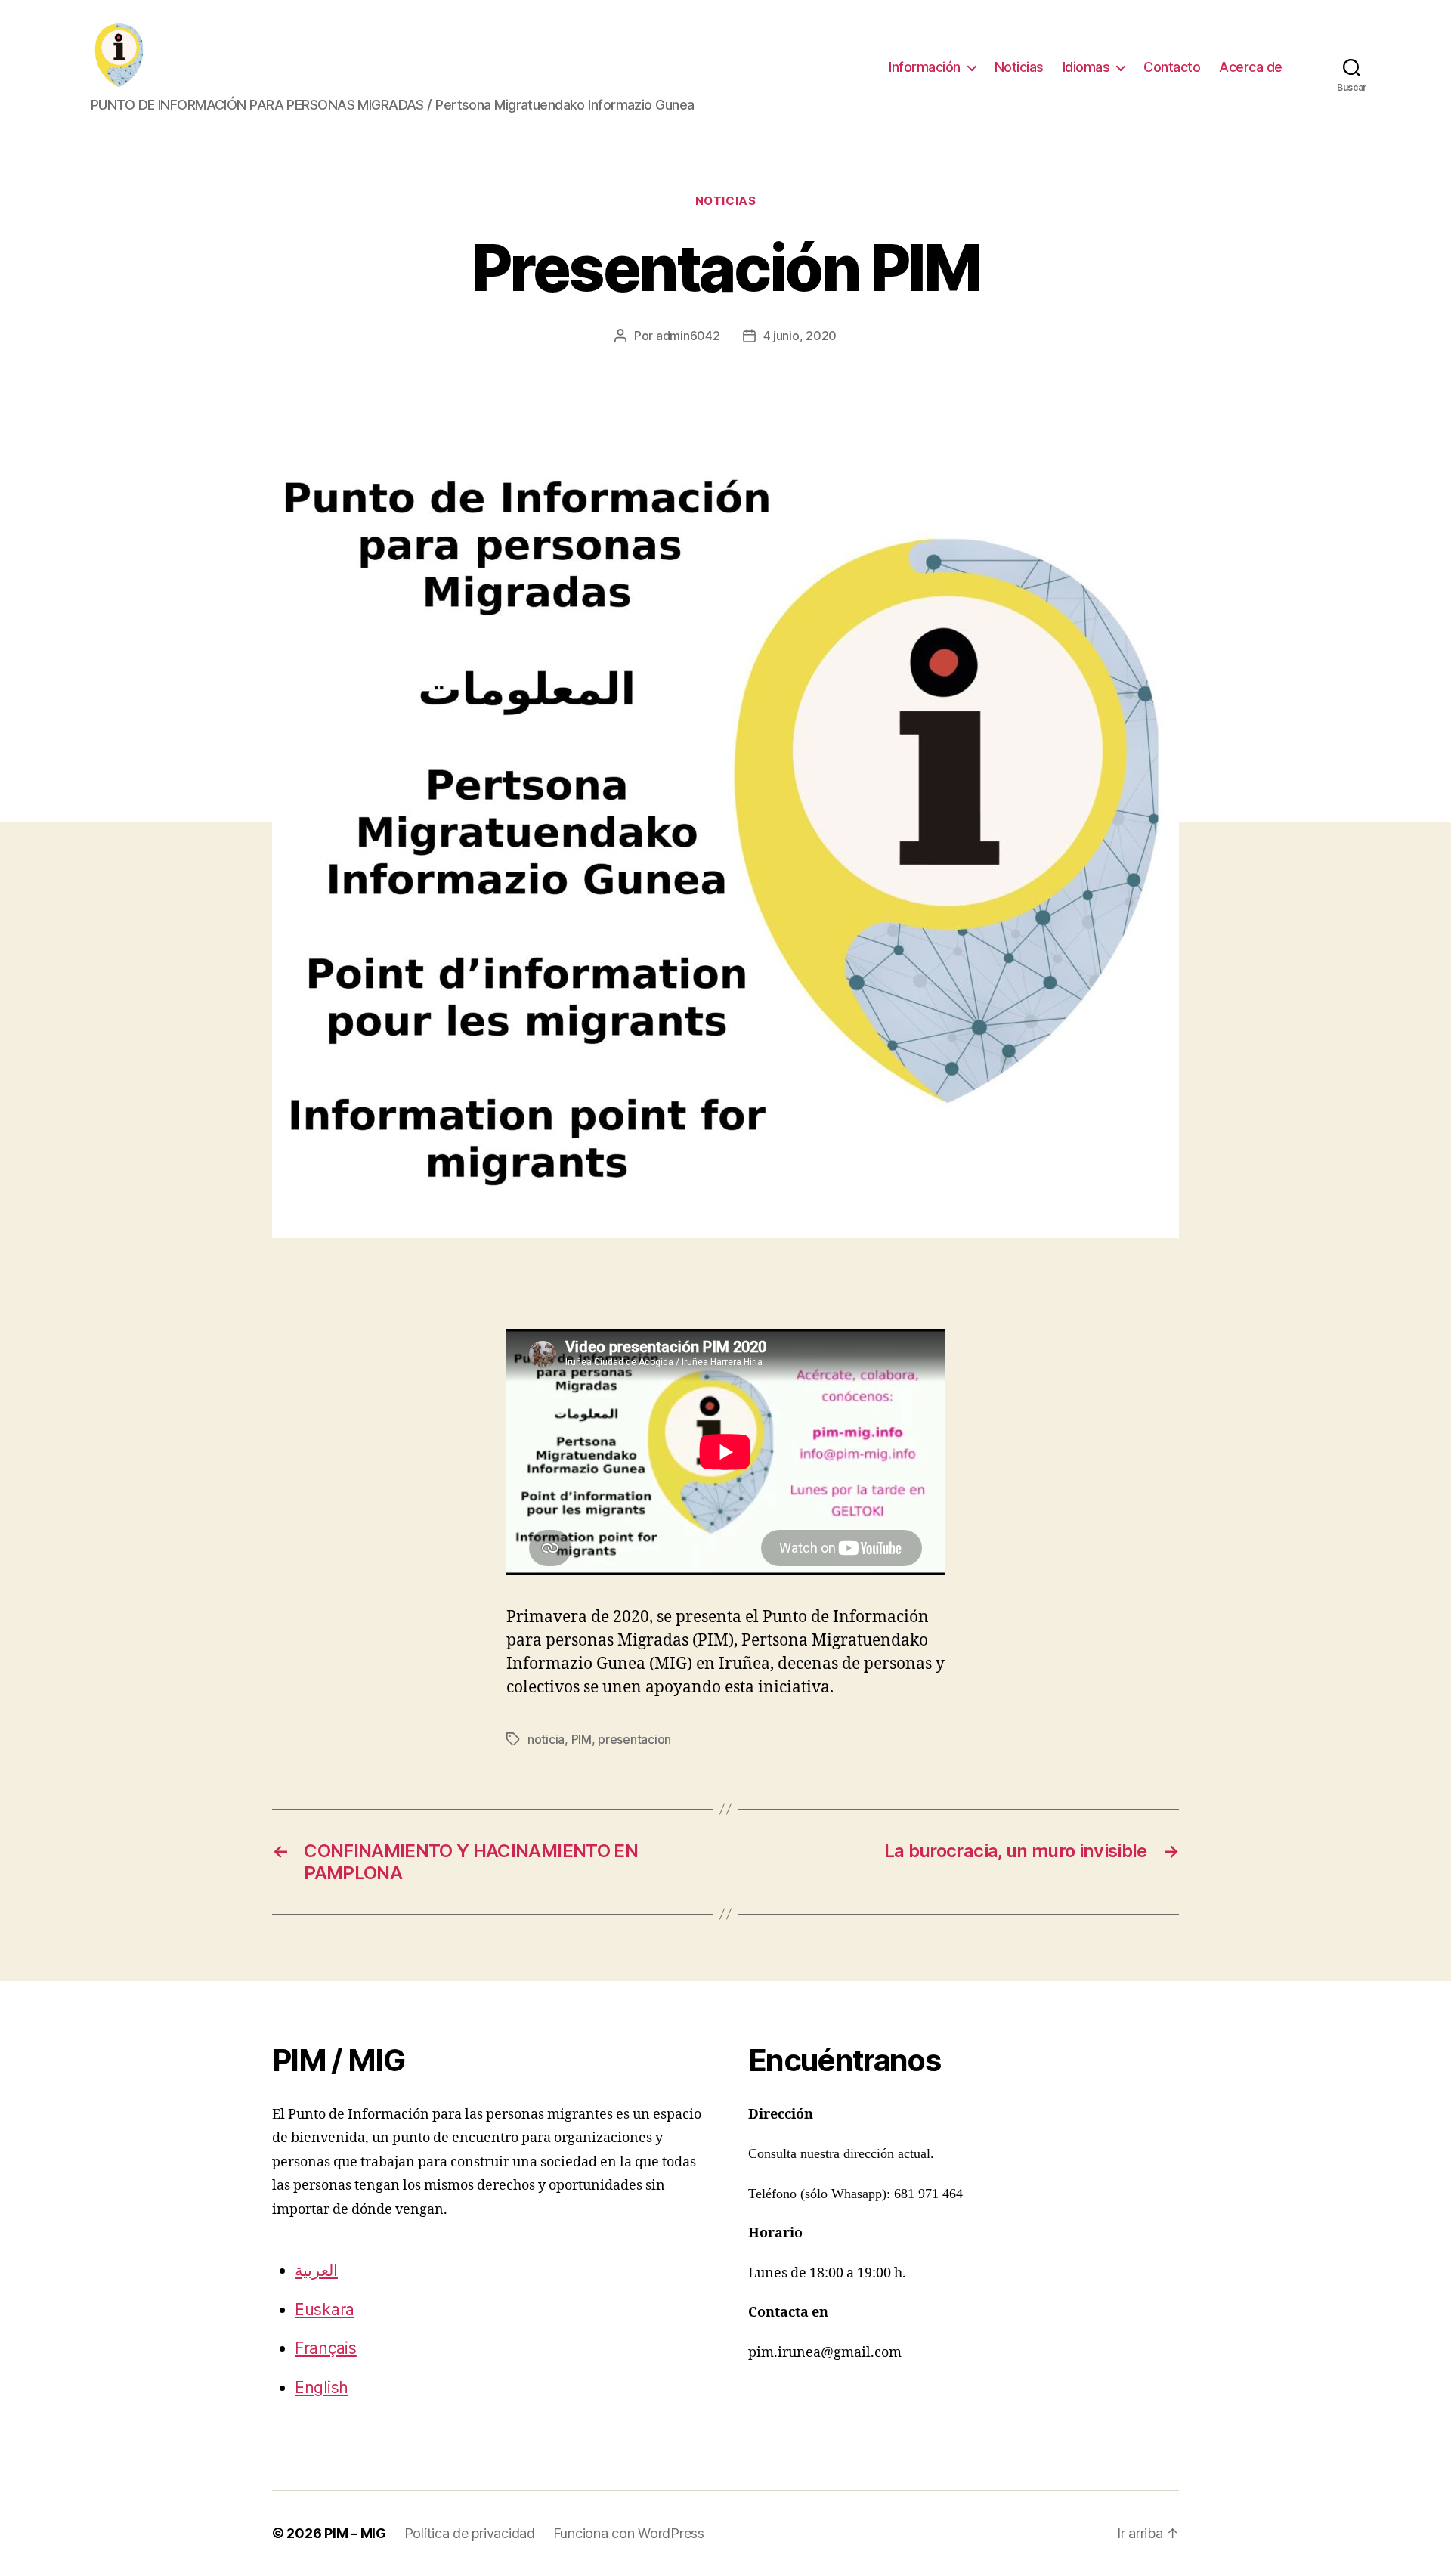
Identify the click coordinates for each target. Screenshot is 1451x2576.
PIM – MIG (355, 2533)
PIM (582, 1739)
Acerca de (1251, 67)
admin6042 (688, 336)
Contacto (1172, 67)
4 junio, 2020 (800, 336)
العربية (316, 2270)
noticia (546, 1739)
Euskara (325, 2310)
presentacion (634, 1739)
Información (925, 67)
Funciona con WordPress (629, 2533)
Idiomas (1086, 67)
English (322, 2387)
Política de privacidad (470, 2533)
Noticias (1019, 67)
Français (326, 2348)
